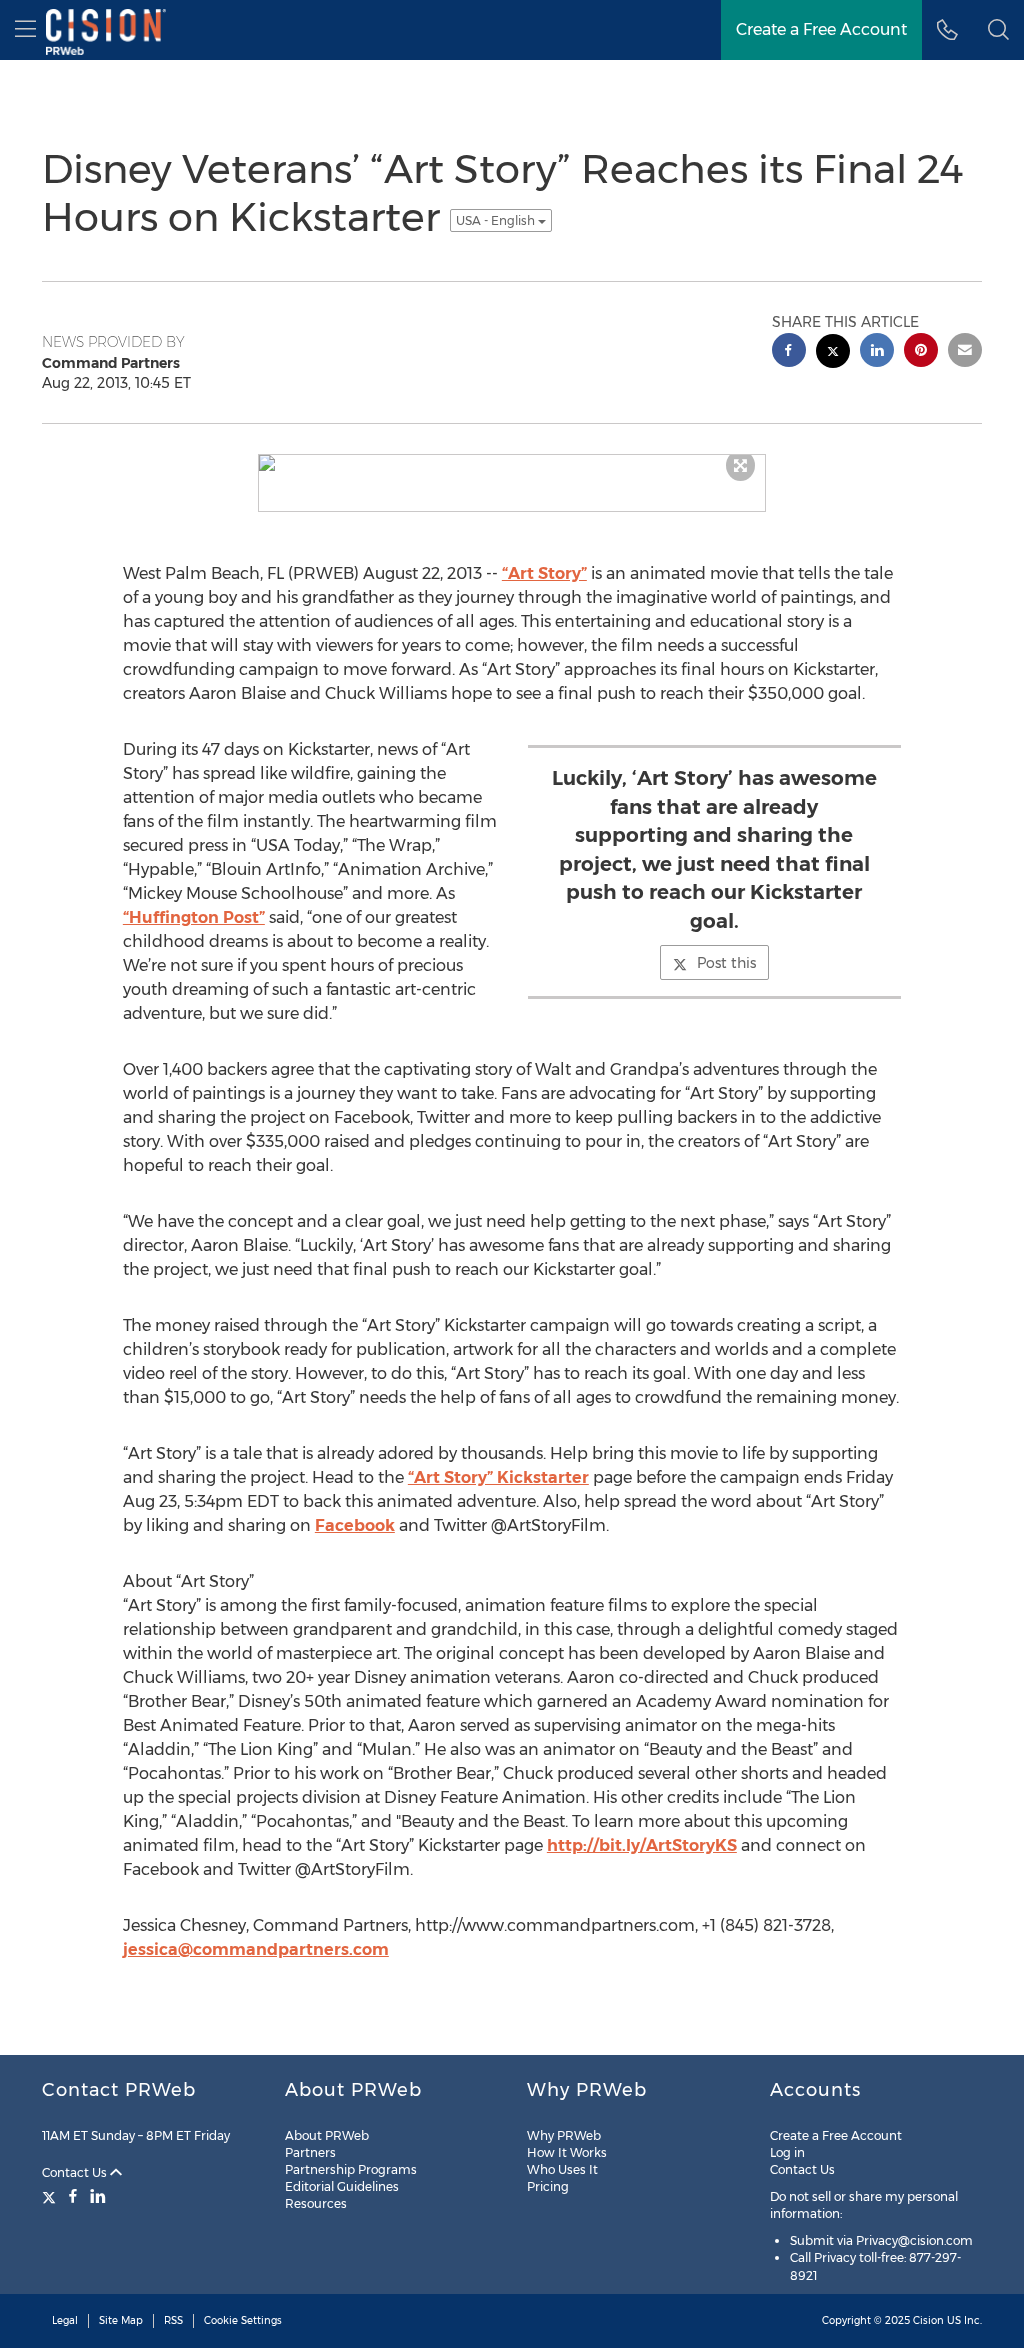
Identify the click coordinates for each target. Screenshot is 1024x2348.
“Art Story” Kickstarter (498, 1477)
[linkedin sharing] (877, 352)
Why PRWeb (564, 2135)
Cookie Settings (243, 2320)
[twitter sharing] (833, 353)
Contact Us (76, 2172)
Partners (310, 2152)
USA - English (497, 220)
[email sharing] (965, 352)
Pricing (548, 2186)
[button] (998, 30)
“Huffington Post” (194, 917)
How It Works (567, 2152)
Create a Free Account (836, 2135)
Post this (726, 963)
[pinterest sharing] (921, 352)
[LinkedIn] (98, 2196)
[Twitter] (51, 2196)
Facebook (355, 1525)
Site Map (121, 2320)
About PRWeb (327, 2135)
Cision (928, 2320)
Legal (65, 2320)
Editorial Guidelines (342, 2186)
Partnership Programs (351, 2169)
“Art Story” (544, 573)
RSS (173, 2320)
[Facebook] (73, 2196)
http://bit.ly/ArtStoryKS (642, 1845)
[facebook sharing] (789, 352)
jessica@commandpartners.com (256, 1949)
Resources (316, 2203)
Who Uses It (562, 2169)
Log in (787, 2152)
